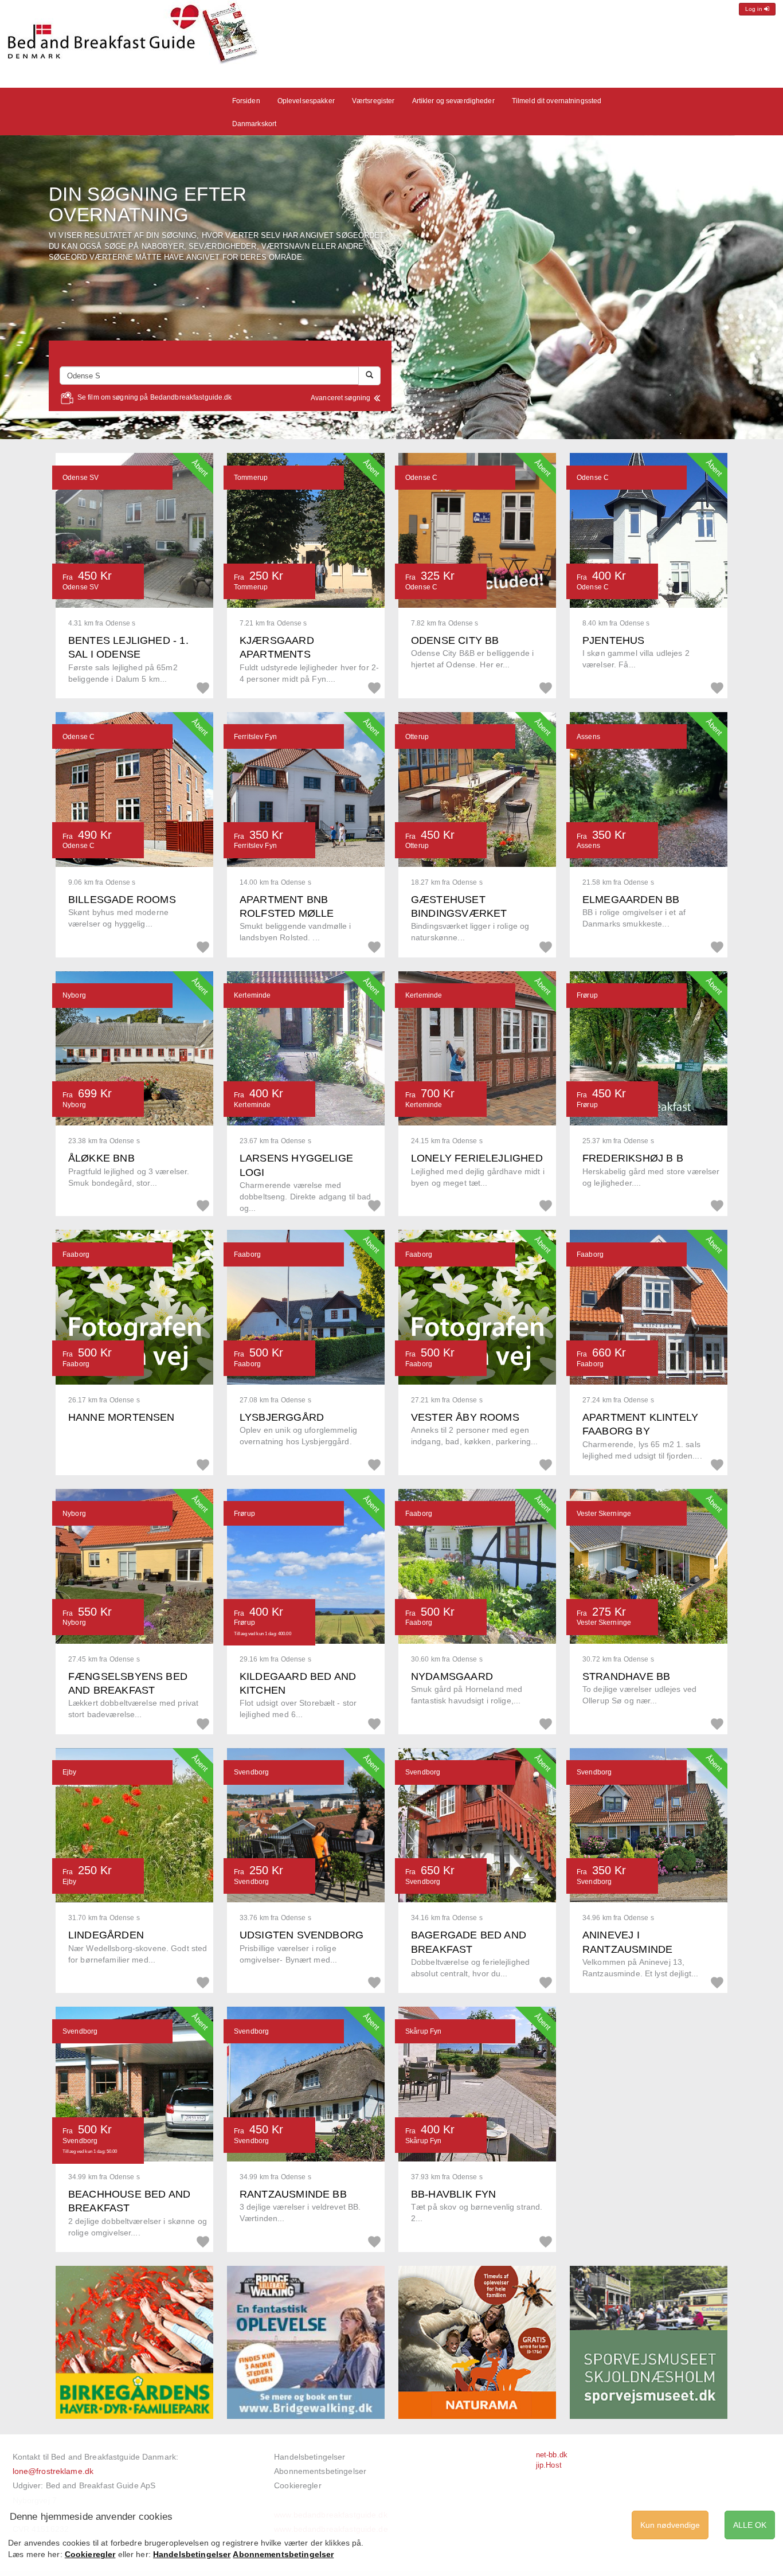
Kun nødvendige (670, 2525)
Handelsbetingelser (310, 2457)
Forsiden (246, 101)
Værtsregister (373, 101)
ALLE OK (750, 2525)
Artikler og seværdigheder (453, 101)
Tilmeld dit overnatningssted (557, 101)
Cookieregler (298, 2485)
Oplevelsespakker (306, 101)
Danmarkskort (255, 124)
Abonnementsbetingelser (320, 2471)
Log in (755, 9)
